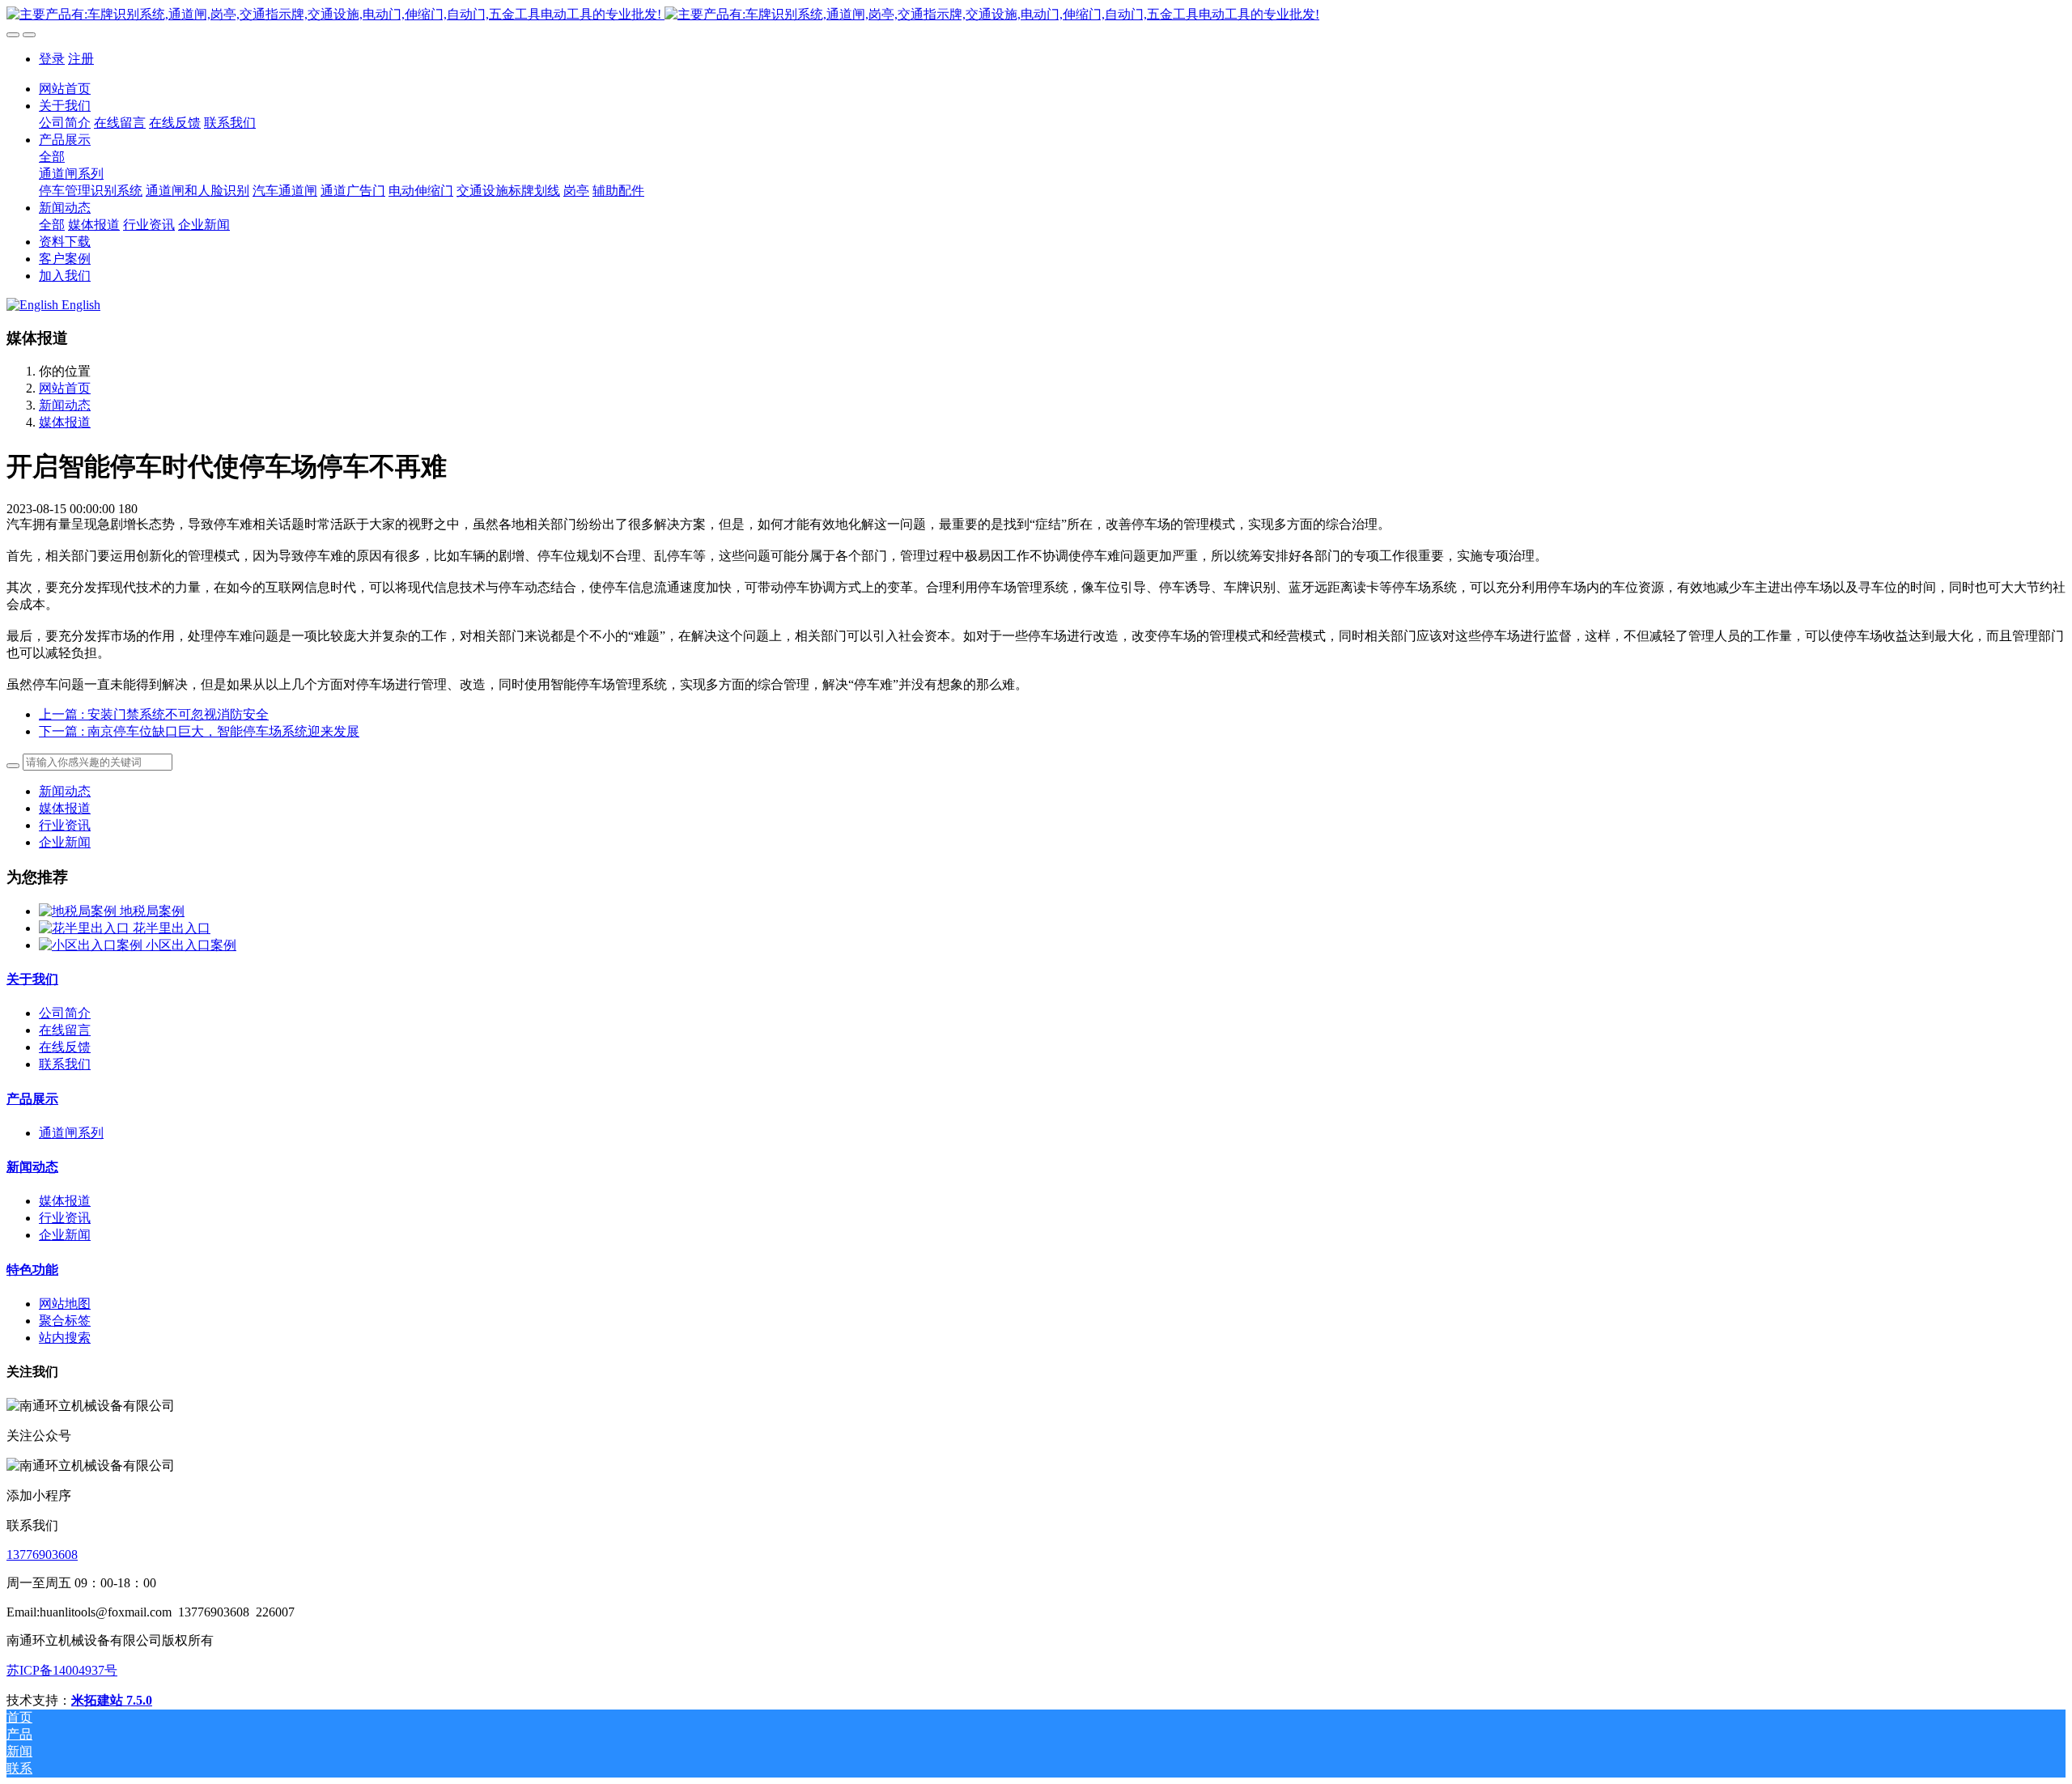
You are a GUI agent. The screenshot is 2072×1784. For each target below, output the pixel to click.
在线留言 (65, 1030)
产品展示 (32, 1099)
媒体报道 (65, 422)
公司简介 (65, 1013)
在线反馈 (65, 1047)
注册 (81, 59)
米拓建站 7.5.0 (112, 1700)
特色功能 (32, 1270)
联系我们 (65, 1064)
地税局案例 (152, 911)
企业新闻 (65, 842)
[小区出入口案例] (92, 945)
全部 (52, 157)
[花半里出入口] (86, 928)
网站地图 (65, 1304)
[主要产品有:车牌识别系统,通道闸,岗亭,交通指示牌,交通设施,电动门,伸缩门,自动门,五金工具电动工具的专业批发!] (1036, 15)
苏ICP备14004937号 (62, 1670)
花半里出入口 (172, 928)
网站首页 (65, 89)
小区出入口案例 (191, 945)
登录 (52, 59)
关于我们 (32, 979)
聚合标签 (65, 1321)
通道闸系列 (71, 1133)
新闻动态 (65, 405)
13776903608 (42, 1555)
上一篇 (154, 714)
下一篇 (199, 731)
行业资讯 (65, 825)
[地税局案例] (79, 911)
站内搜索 (65, 1338)
